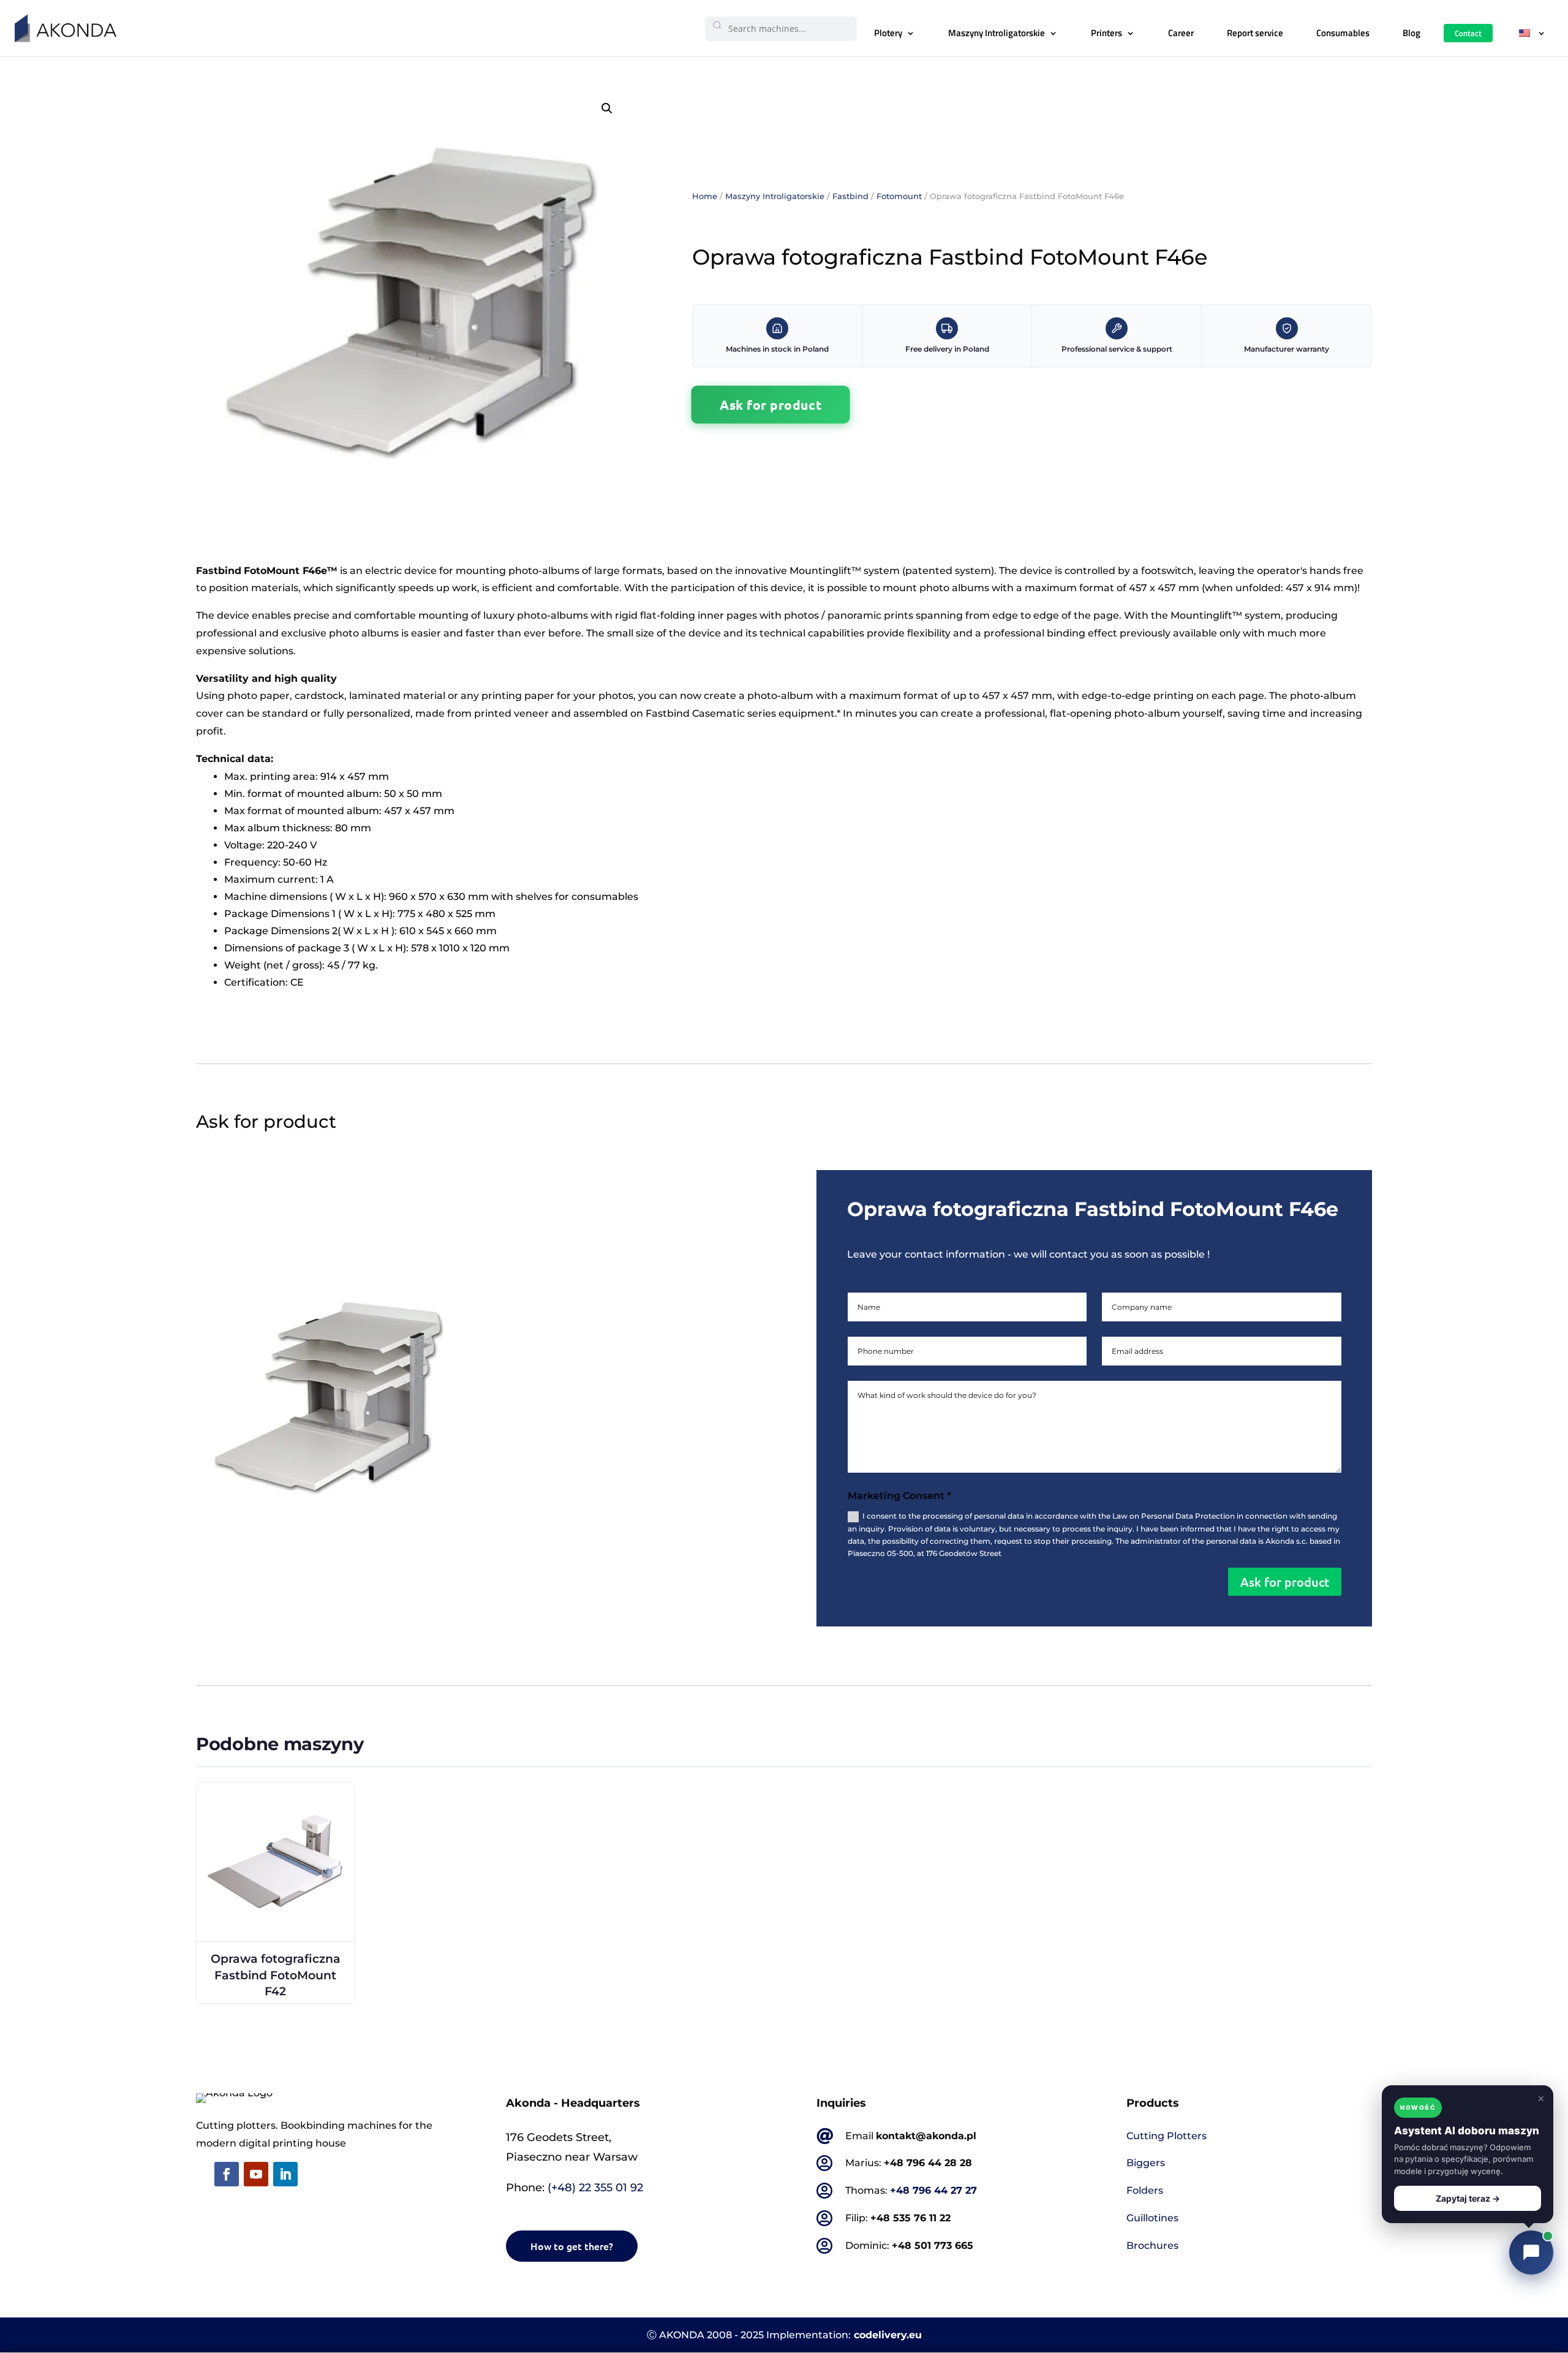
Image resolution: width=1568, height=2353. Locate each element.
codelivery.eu (888, 2335)
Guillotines (1152, 2218)
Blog (1412, 33)
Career (1181, 33)
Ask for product (771, 404)
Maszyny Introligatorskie (997, 33)
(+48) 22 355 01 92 (595, 2188)
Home (705, 196)
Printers (1106, 33)
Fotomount (899, 196)
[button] (607, 108)
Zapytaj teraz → (1468, 2198)
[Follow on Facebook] (227, 2174)
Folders (1145, 2190)
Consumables (1343, 33)
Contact (1468, 33)
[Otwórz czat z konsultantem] (1531, 2253)
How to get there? (572, 2246)
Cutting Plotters (1167, 2136)
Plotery (888, 33)
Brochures (1152, 2245)
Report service (1255, 33)
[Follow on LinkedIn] (285, 2174)
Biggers (1146, 2163)
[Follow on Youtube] (256, 2174)
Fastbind (850, 196)
